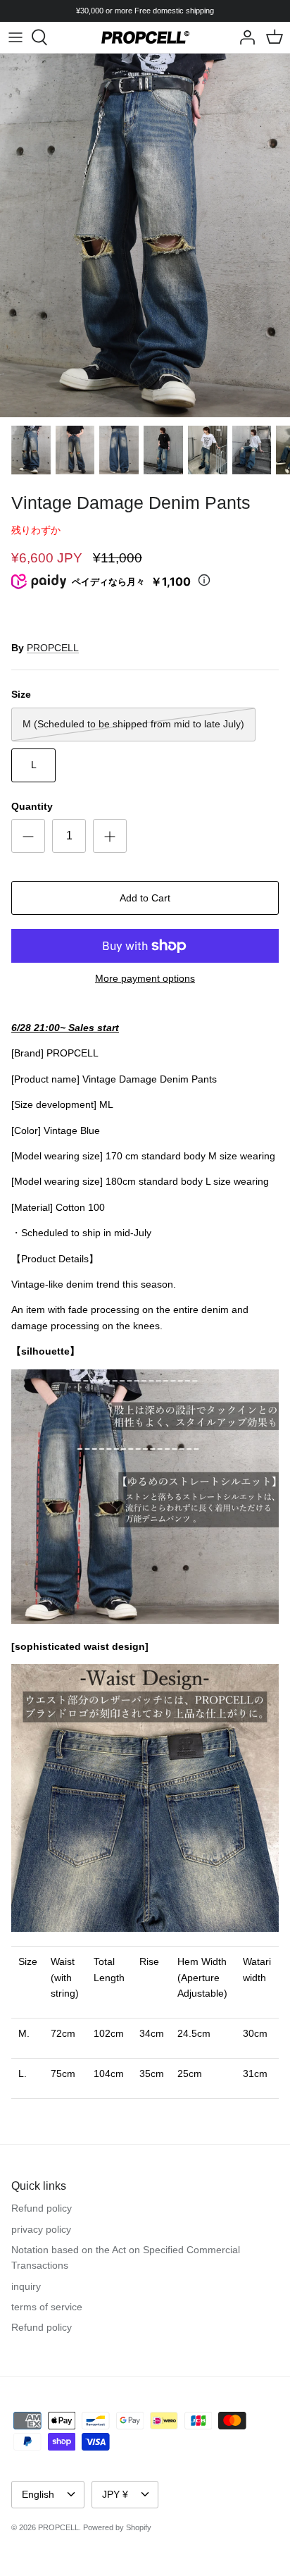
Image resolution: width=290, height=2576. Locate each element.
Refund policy (42, 2208)
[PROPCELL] (145, 37)
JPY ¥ (115, 2494)
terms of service (47, 2307)
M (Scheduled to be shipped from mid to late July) (133, 724)
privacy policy (41, 2229)
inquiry (26, 2286)
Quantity (32, 806)
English (38, 2494)
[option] (145, 235)
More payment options (145, 978)
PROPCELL (53, 648)
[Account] (244, 37)
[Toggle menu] (15, 37)
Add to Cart (145, 898)
